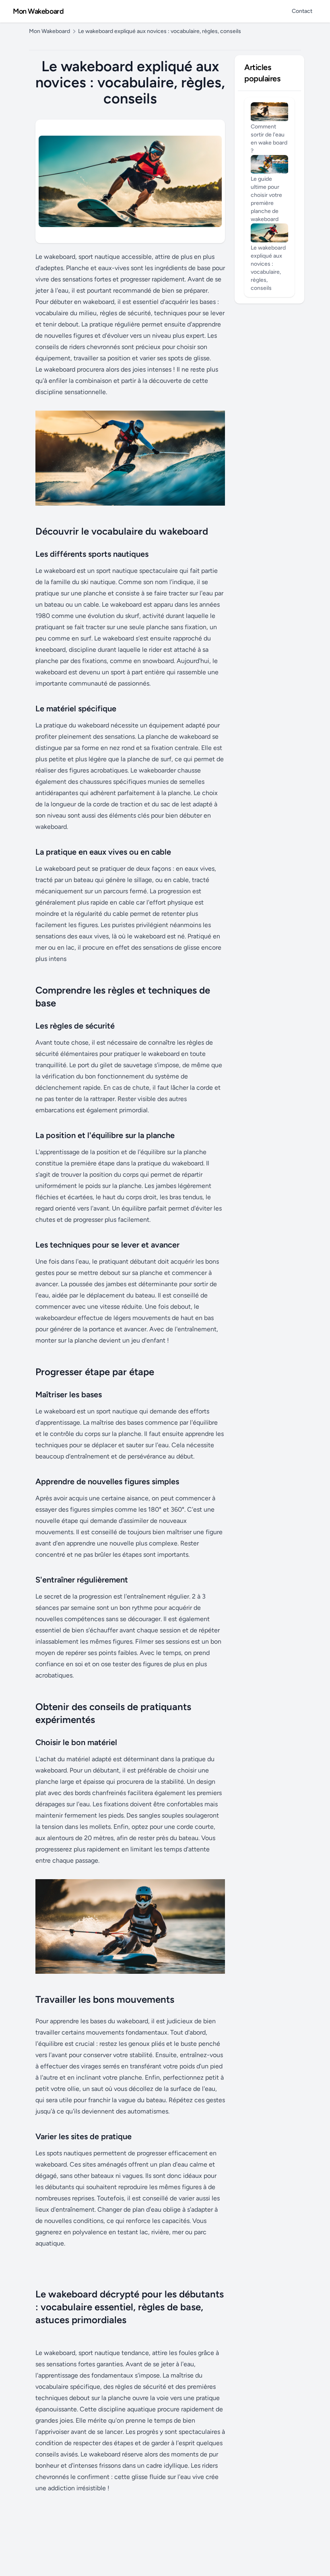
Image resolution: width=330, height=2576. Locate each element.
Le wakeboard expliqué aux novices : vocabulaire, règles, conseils (160, 31)
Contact (302, 11)
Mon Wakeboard (38, 11)
